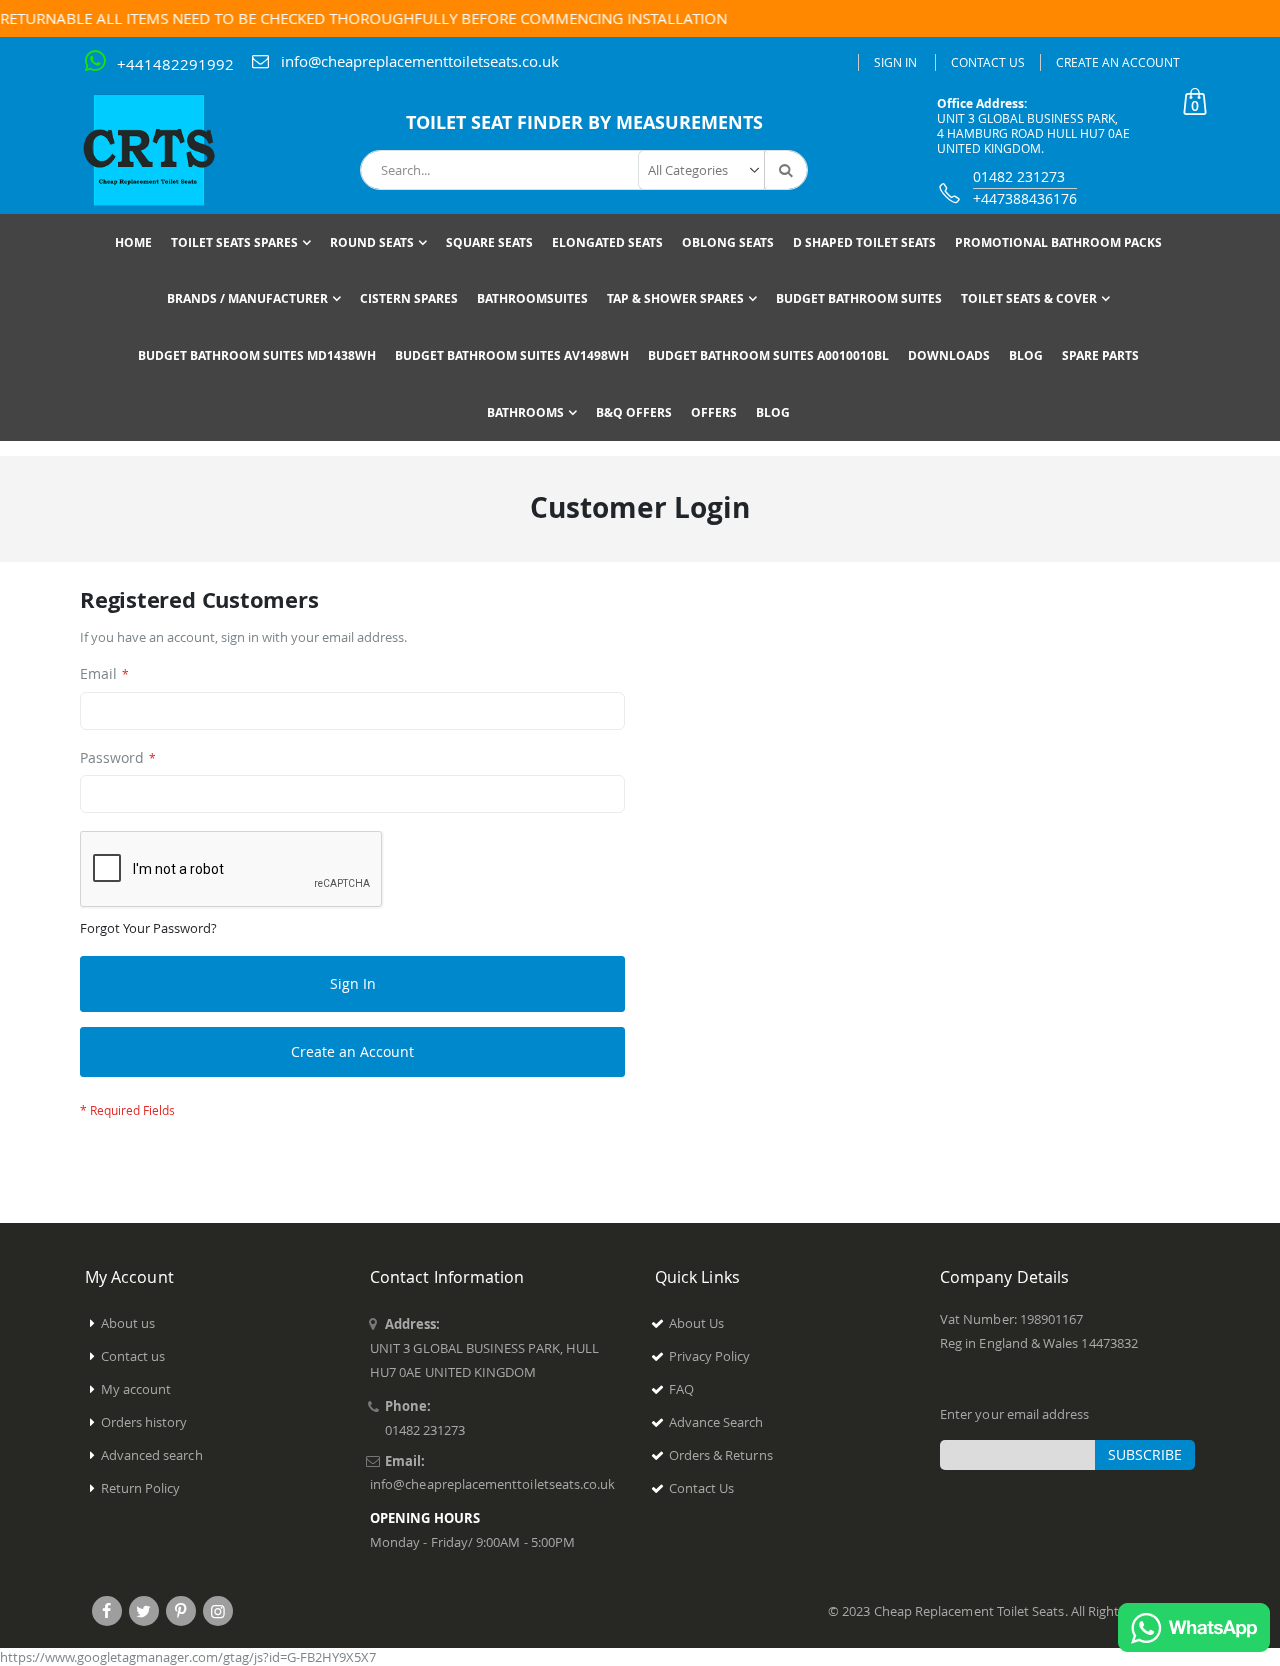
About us (128, 1323)
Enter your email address (1015, 1414)
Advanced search (152, 1455)
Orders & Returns (721, 1455)
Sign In (895, 62)
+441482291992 (175, 64)
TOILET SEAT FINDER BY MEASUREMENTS (584, 122)
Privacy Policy (710, 1356)
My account (136, 1389)
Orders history (144, 1422)
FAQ (681, 1389)
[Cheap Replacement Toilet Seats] (165, 150)
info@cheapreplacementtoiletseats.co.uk (420, 61)
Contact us (133, 1356)
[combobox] (584, 170)
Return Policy (141, 1488)
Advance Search (716, 1422)
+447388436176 (1025, 198)
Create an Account (1118, 62)
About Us (697, 1323)
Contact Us (988, 62)
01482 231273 (1019, 176)
